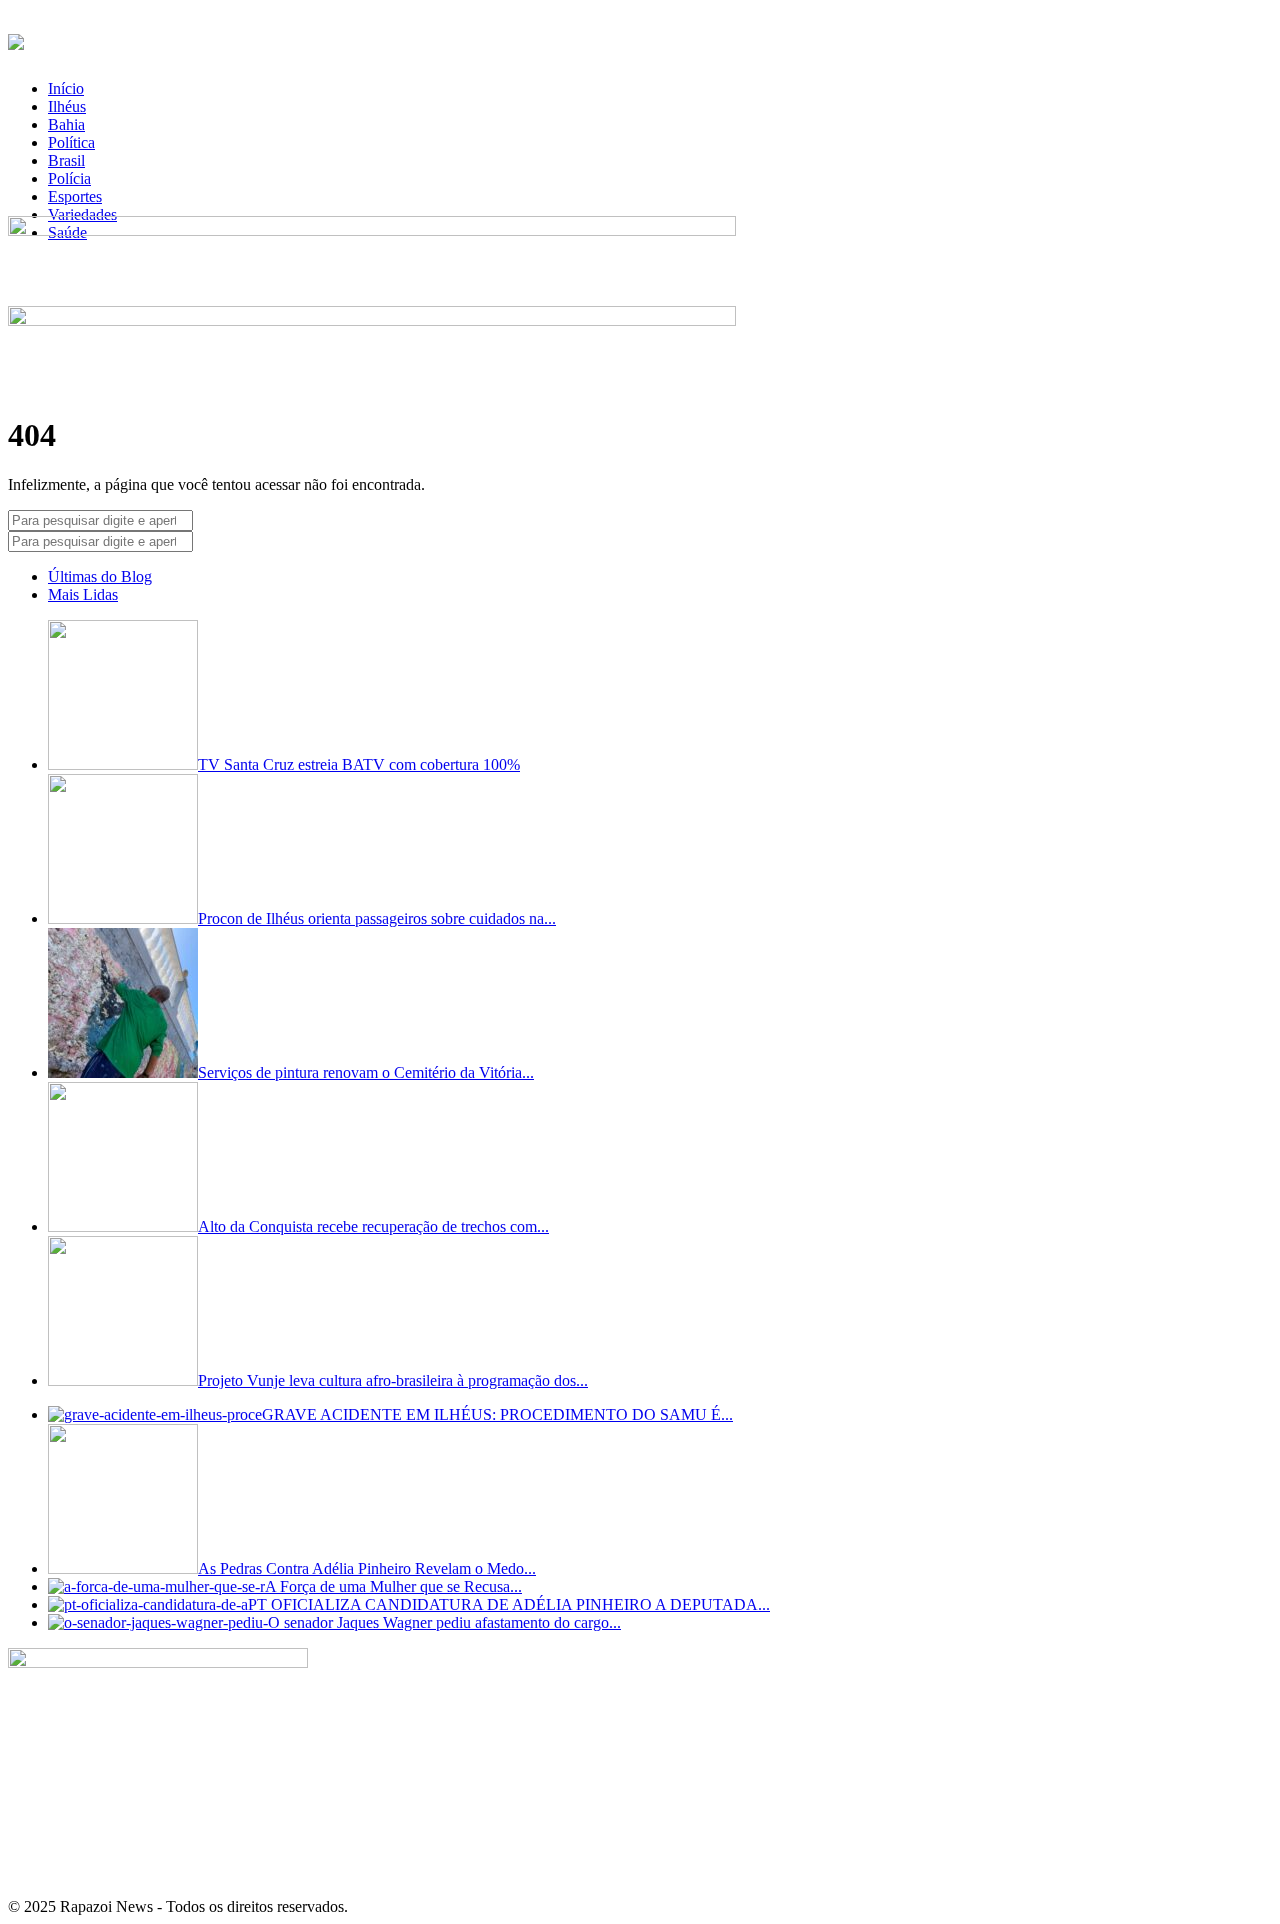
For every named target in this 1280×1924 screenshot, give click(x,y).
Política (71, 142)
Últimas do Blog (100, 576)
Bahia (66, 124)
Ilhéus (67, 106)
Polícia (69, 178)
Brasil (66, 160)
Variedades (82, 214)
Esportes (75, 196)
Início (66, 88)
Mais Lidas (83, 594)
